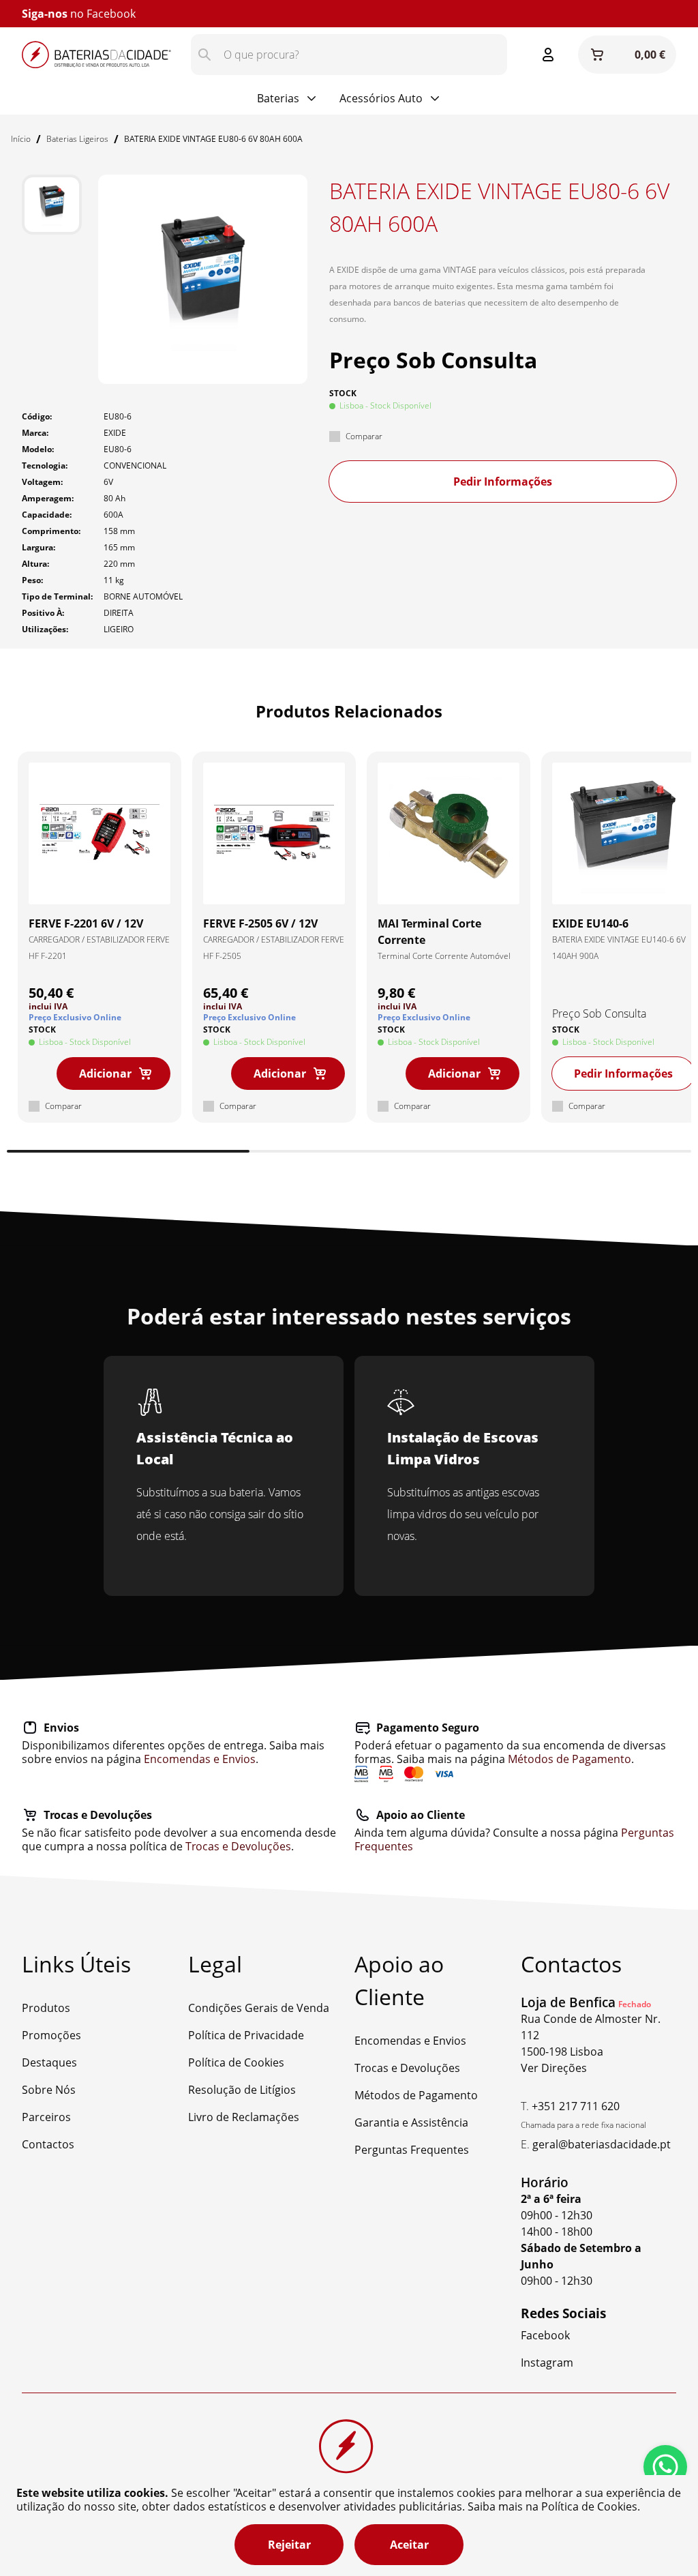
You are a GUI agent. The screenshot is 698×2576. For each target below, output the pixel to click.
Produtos (46, 2008)
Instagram (113, 14)
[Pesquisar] (204, 55)
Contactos (48, 2144)
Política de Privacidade (246, 2035)
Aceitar (409, 2545)
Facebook (545, 2335)
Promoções (51, 2035)
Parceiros (46, 2117)
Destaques (49, 2062)
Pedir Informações (503, 482)
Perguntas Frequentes (412, 2150)
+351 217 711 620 (576, 2106)
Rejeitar (289, 2545)
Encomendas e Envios (200, 1759)
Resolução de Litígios (242, 2090)
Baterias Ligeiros (77, 139)
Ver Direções (554, 2068)
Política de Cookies (236, 2062)
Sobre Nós (49, 2090)
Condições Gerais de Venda (259, 2008)
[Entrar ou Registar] (548, 55)
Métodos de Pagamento (570, 1759)
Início (21, 139)
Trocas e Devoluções (238, 1846)
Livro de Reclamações (244, 2117)
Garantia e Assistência (411, 2122)
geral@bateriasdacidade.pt (602, 2144)
